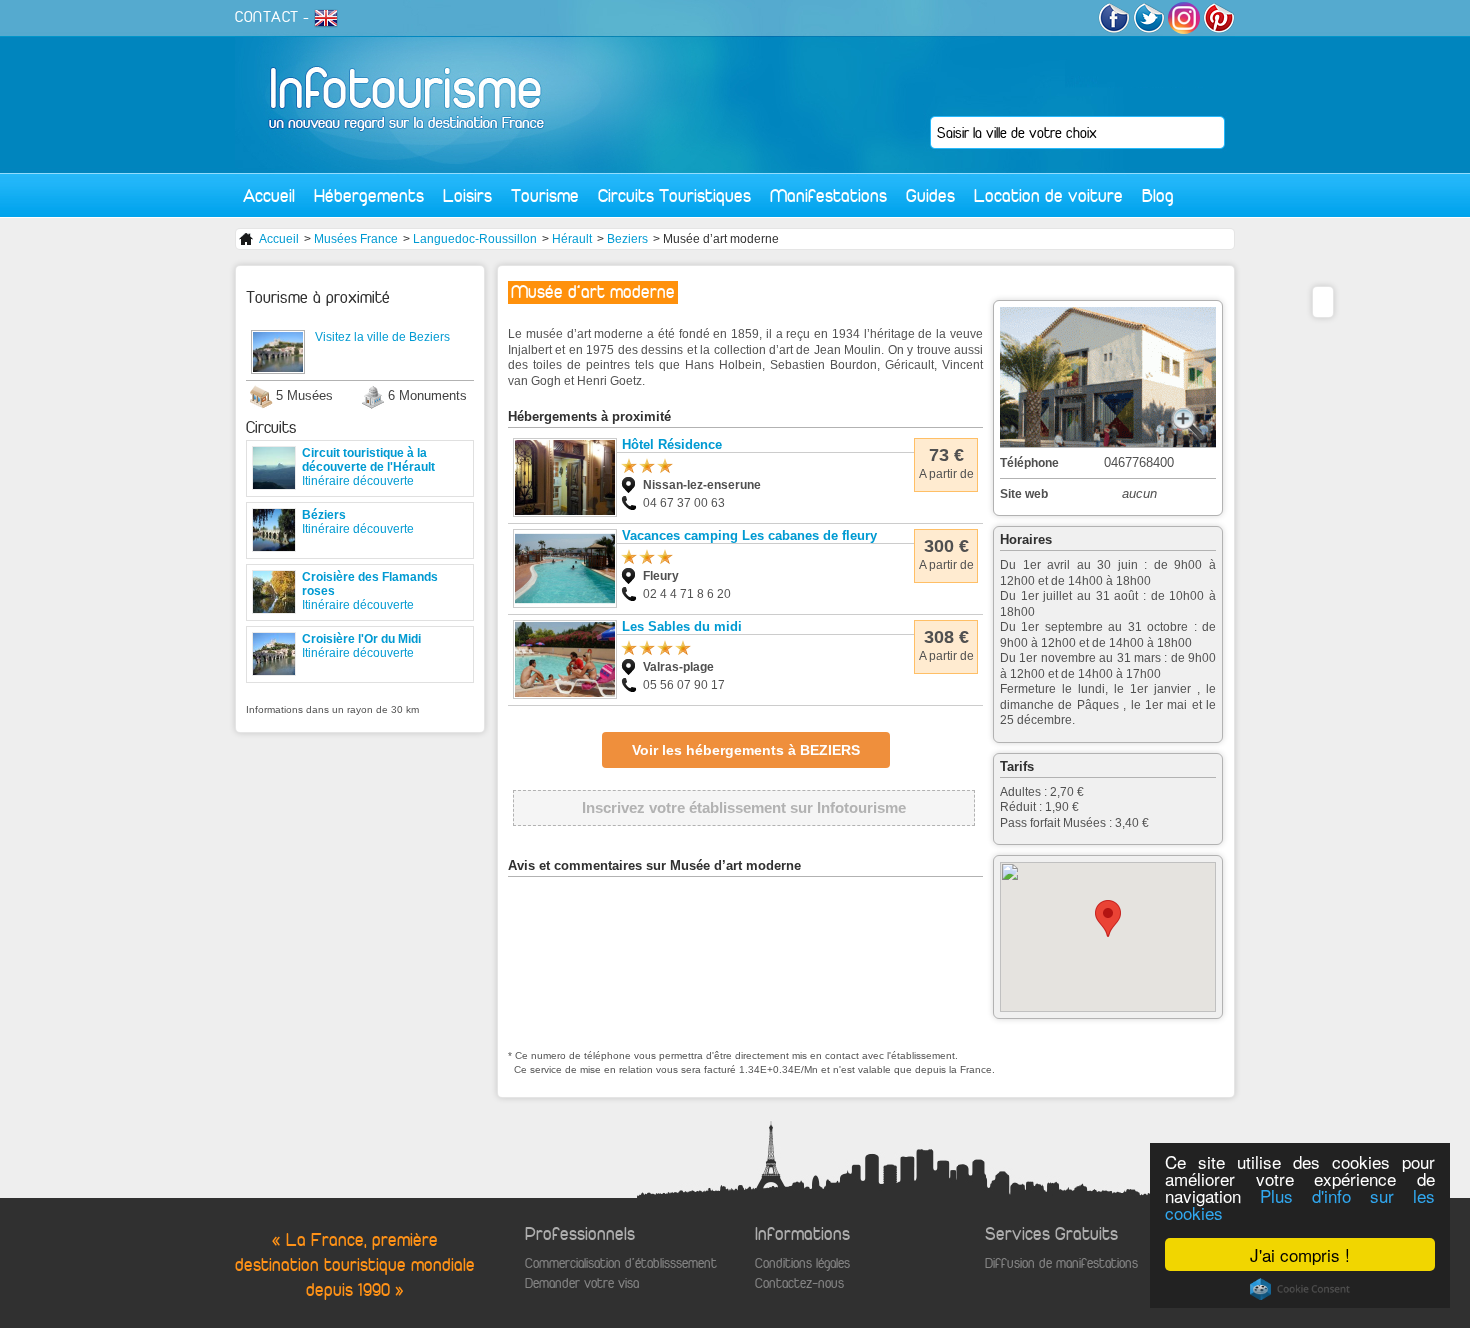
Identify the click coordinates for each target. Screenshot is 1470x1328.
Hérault (572, 239)
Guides (930, 195)
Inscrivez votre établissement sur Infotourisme (744, 807)
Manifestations (828, 195)
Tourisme (545, 195)
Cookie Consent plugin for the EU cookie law (1300, 1289)
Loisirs (467, 195)
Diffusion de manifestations (1061, 1263)
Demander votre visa (582, 1283)
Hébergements (369, 195)
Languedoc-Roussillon (475, 239)
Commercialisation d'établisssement (621, 1263)
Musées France (356, 239)
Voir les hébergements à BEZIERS (746, 750)
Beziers (627, 239)
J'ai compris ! (1300, 1254)
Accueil (269, 195)
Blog (1158, 195)
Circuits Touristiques (674, 195)
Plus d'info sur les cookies (1300, 1204)
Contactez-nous (799, 1283)
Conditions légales (802, 1263)
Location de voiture (1048, 195)
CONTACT (267, 17)
